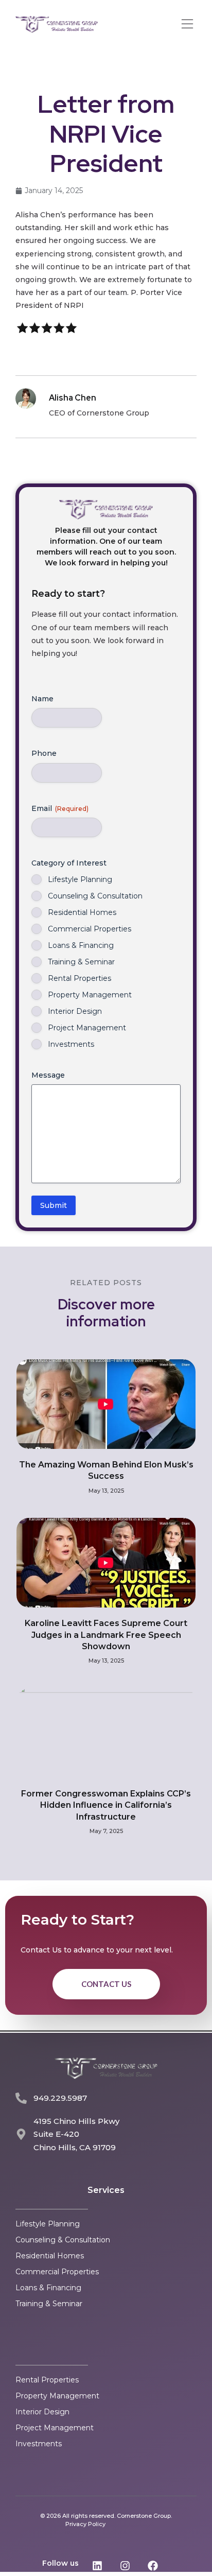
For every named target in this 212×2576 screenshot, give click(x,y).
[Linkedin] (97, 2566)
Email (60, 808)
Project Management (87, 1028)
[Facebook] (153, 2566)
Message (48, 1075)
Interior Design (75, 1011)
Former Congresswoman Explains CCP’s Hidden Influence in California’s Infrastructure (106, 1805)
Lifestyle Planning (80, 879)
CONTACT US (106, 1984)
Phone (44, 753)
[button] (187, 25)
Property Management (90, 995)
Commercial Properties (90, 929)
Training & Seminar (81, 962)
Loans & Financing (81, 945)
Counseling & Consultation (95, 896)
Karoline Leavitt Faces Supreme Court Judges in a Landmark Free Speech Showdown (106, 1635)
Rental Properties (79, 978)
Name (42, 699)
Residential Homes (82, 912)
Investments (71, 1044)
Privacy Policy (85, 2524)
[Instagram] (125, 2566)
